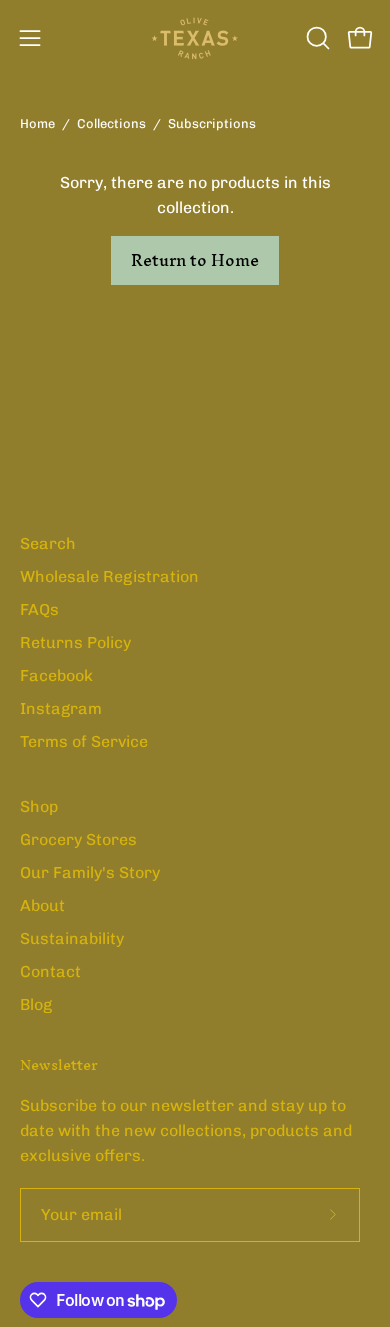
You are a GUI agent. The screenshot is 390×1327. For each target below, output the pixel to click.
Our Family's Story (90, 872)
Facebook (56, 675)
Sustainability (72, 938)
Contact (50, 971)
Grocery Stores (78, 839)
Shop (39, 806)
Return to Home (195, 260)
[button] (316, 38)
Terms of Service (84, 741)
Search (48, 543)
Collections (111, 123)
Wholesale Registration (109, 576)
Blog (36, 1004)
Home (37, 123)
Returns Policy (75, 642)
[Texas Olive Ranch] (195, 38)
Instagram (61, 708)
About (42, 905)
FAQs (39, 609)
